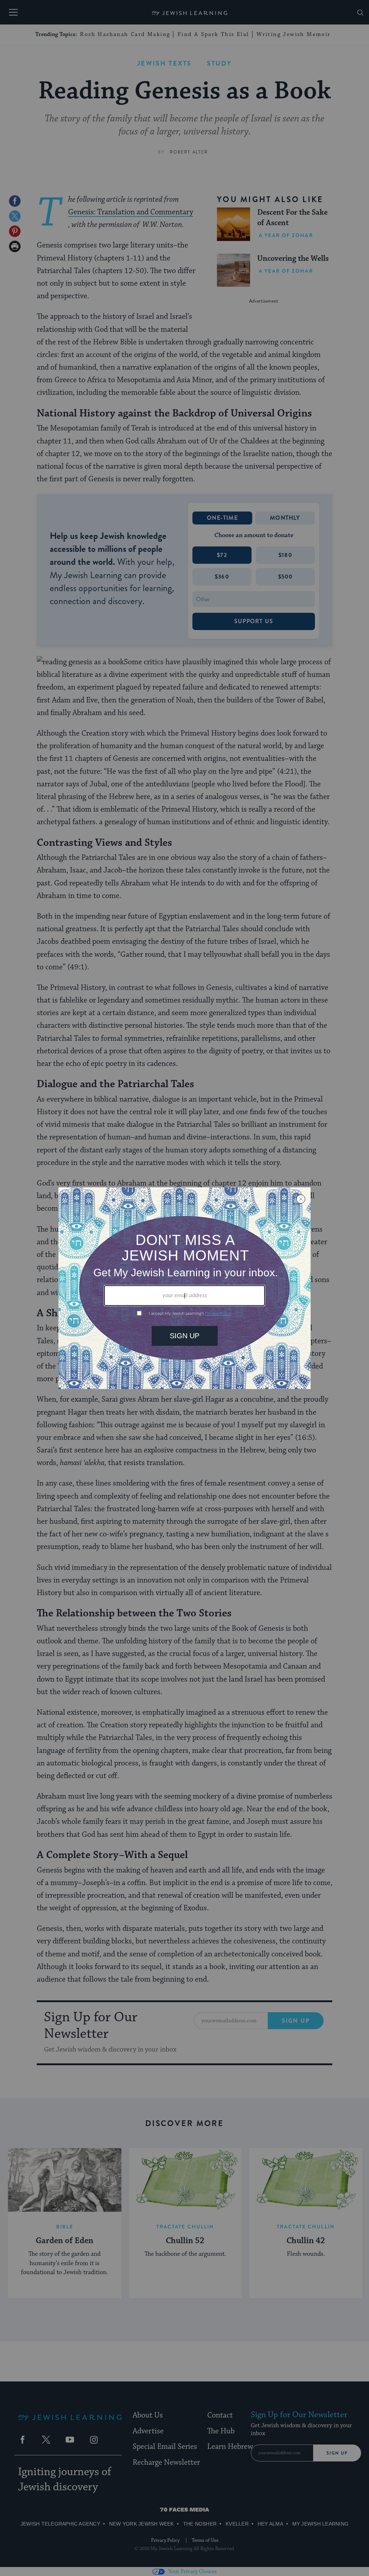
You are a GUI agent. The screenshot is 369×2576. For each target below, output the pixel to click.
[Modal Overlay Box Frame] (184, 1288)
